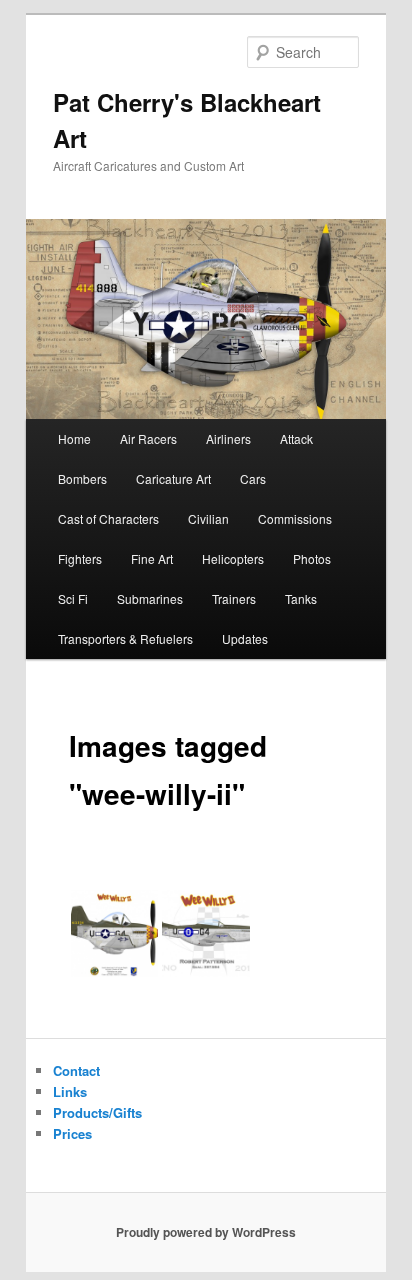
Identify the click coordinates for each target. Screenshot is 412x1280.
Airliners (228, 438)
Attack (296, 438)
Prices (72, 1133)
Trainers (234, 598)
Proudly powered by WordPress (206, 1232)
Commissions (295, 518)
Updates (245, 638)
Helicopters (233, 558)
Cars (253, 478)
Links (70, 1091)
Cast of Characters (108, 518)
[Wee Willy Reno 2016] (206, 934)
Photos (312, 558)
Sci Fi (73, 598)
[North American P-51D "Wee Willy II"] (115, 934)
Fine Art (152, 558)
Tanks (301, 598)
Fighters (80, 558)
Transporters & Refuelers (125, 638)
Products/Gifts (97, 1112)
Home (74, 438)
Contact (76, 1070)
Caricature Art (173, 478)
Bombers (82, 478)
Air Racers (148, 438)
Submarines (150, 598)
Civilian (208, 518)
